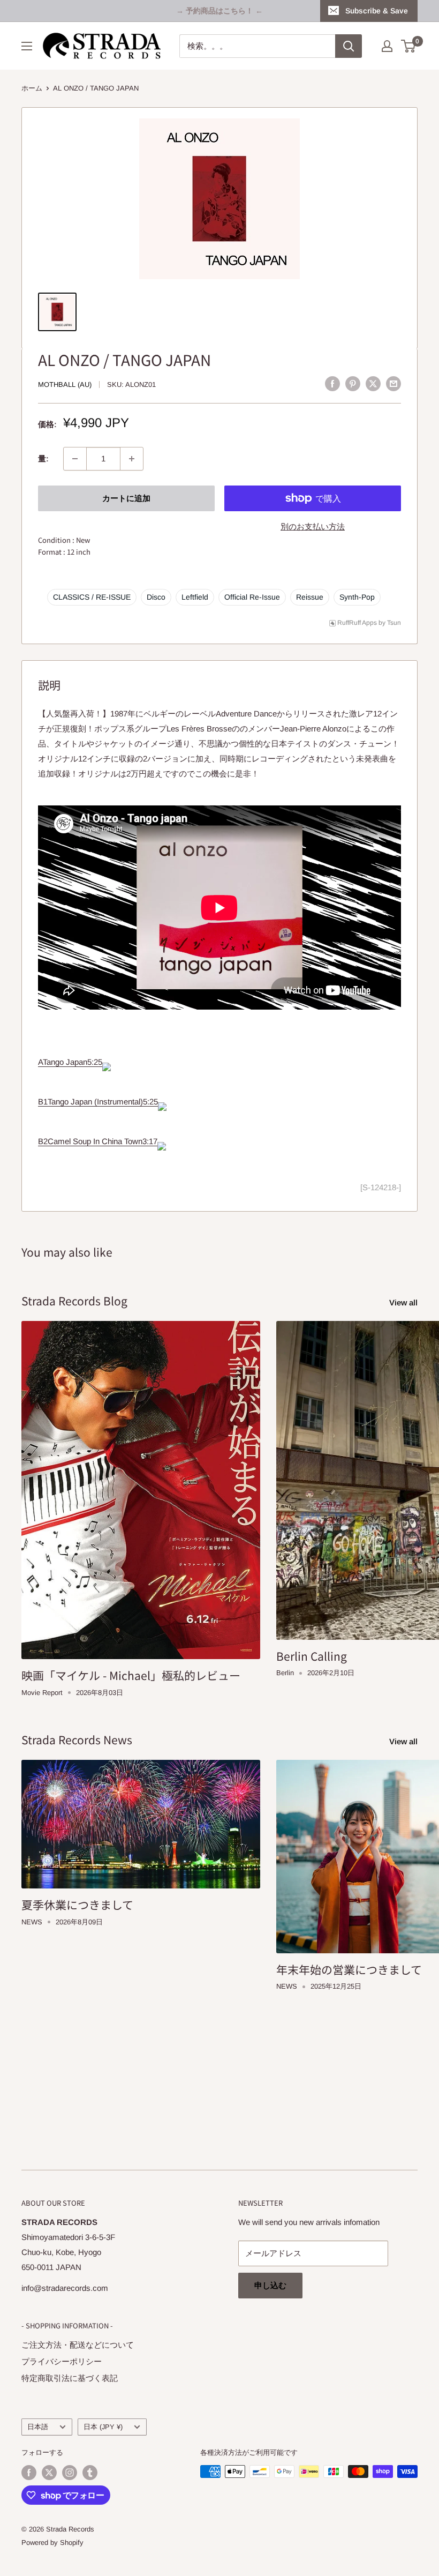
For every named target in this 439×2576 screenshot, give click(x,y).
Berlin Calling (312, 1656)
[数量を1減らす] (75, 459)
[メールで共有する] (393, 383)
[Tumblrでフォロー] (90, 2473)
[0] (409, 46)
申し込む (270, 2285)
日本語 (38, 2427)
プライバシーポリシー (62, 2361)
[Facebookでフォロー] (29, 2473)
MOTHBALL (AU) (65, 384)
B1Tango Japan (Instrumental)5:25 (98, 1102)
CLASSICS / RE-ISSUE (92, 597)
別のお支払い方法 (313, 527)
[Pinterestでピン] (353, 383)
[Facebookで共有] (332, 383)
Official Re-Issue (252, 597)
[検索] (349, 46)
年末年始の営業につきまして (349, 1969)
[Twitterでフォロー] (49, 2473)
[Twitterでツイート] (373, 383)
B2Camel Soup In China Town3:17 (98, 1141)
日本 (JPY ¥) (103, 2427)
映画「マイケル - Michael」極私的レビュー (131, 1675)
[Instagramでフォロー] (70, 2473)
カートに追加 (126, 498)
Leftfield (195, 597)
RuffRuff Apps (357, 623)
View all (404, 1302)
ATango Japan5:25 (70, 1062)
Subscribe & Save (377, 11)
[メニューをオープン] (27, 46)
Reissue (310, 597)
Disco (156, 597)
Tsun (394, 623)
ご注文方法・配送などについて (78, 2345)
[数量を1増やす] (132, 459)
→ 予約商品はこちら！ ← (219, 11)
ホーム (32, 88)
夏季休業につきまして (77, 1905)
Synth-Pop (357, 597)
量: (43, 458)
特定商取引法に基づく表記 (70, 2378)
